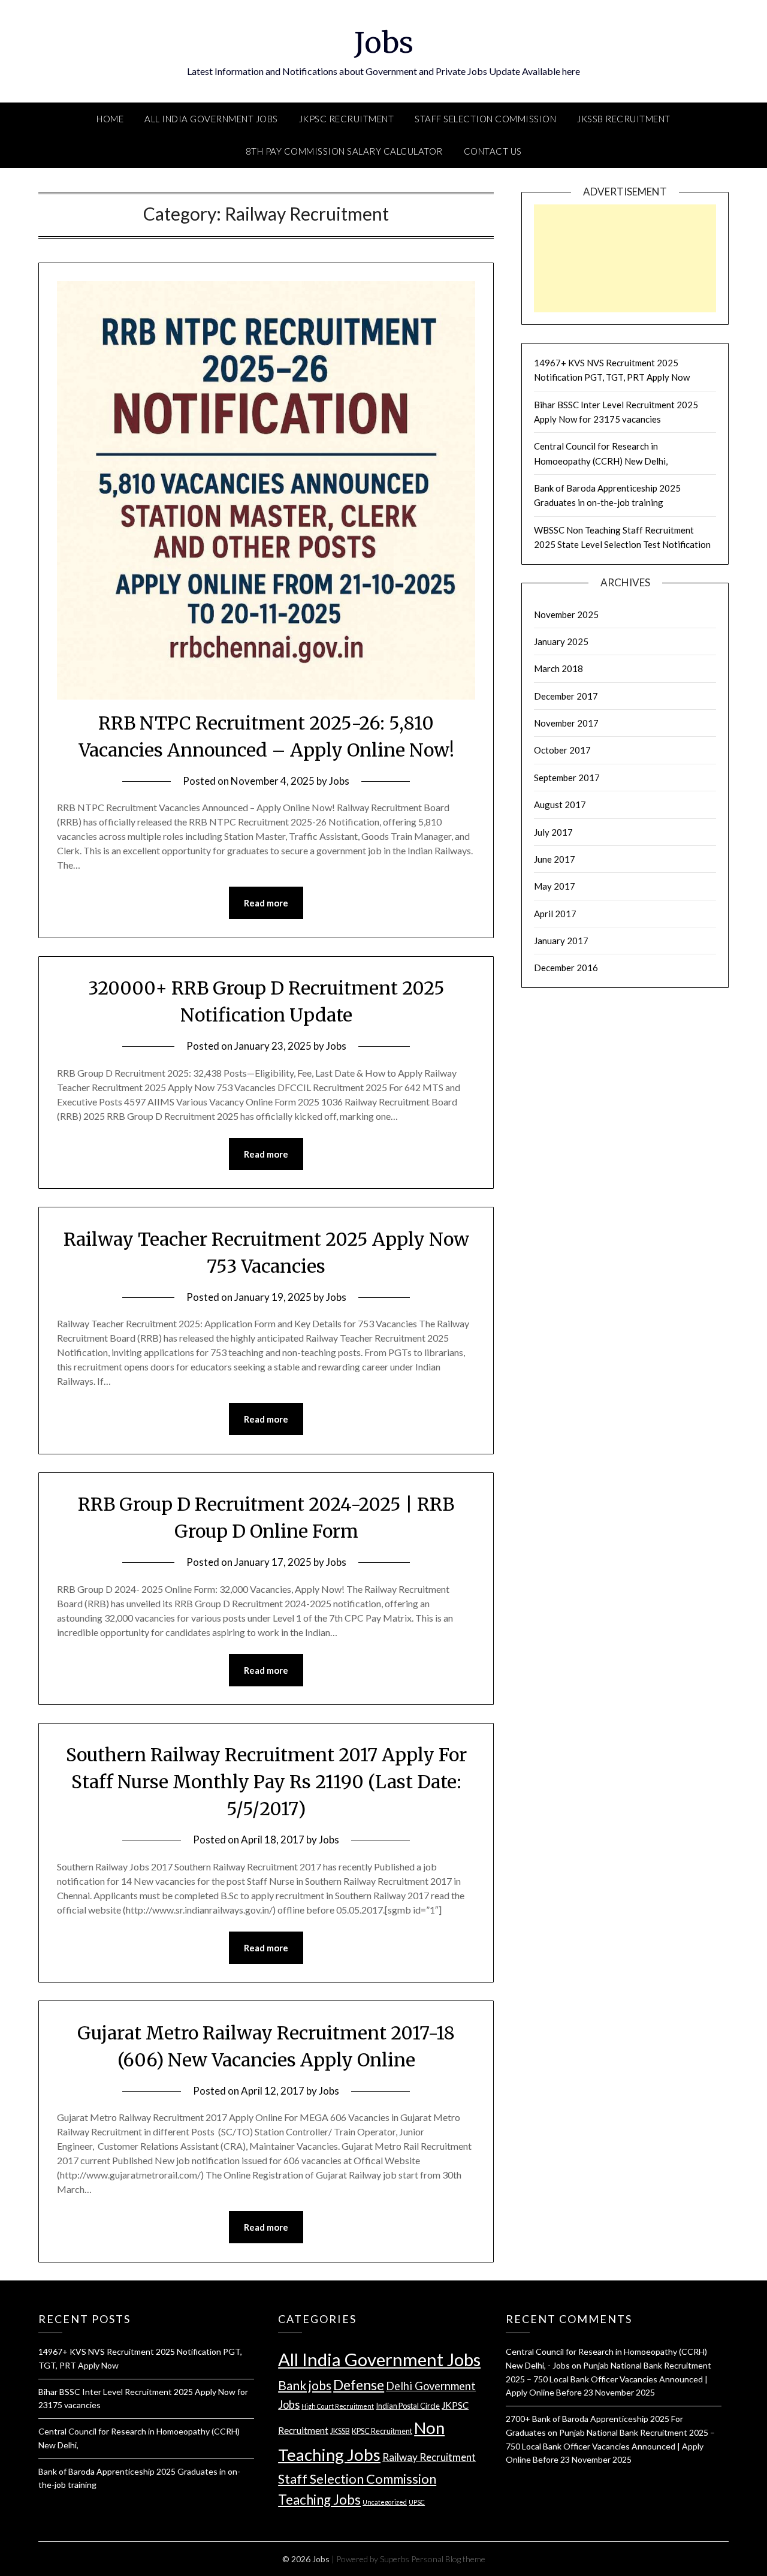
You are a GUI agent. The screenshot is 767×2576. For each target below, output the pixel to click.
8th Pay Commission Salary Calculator (344, 151)
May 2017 (555, 886)
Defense (359, 2385)
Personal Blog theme (448, 2559)
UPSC (417, 2502)
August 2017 (560, 805)
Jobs (384, 43)
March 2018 (558, 668)
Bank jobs (305, 2385)
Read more (266, 903)
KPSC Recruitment (382, 2431)
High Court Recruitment (338, 2406)
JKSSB (340, 2431)
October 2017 (562, 750)
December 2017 (566, 696)
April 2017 (555, 914)
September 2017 (567, 778)
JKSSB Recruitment (624, 119)
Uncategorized (385, 2502)
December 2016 (566, 968)
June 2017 (555, 859)
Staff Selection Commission (485, 119)
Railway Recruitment (429, 2457)
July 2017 (553, 832)
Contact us (493, 151)
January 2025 (561, 641)
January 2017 (561, 941)
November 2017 (566, 723)
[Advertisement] (625, 270)
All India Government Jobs (211, 119)
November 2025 (566, 614)
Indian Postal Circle (408, 2406)
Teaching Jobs (319, 2500)
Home (110, 119)
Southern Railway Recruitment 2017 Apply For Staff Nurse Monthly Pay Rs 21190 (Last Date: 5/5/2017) (266, 1782)
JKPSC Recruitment (347, 119)
